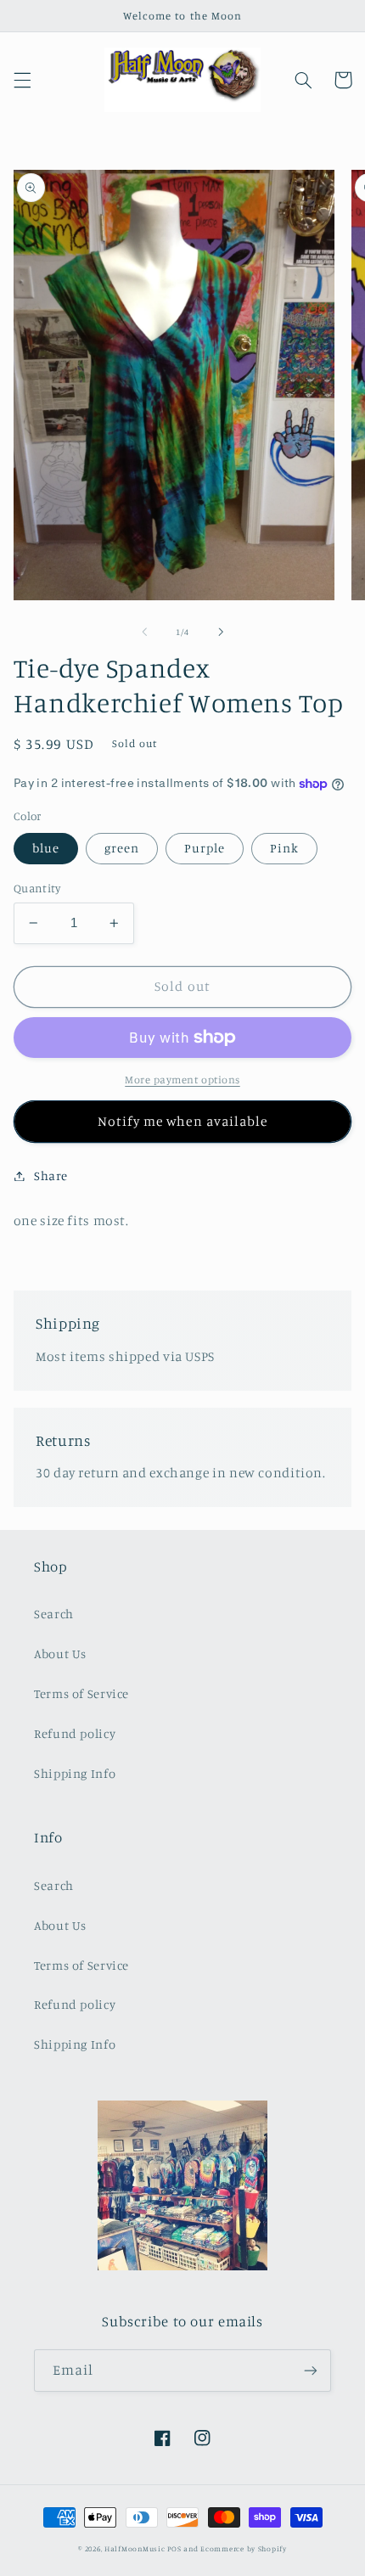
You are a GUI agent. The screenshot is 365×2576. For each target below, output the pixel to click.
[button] (22, 80)
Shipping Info (75, 1773)
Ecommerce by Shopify (244, 2548)
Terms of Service (81, 1693)
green (122, 848)
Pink (284, 848)
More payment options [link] (182, 1080)
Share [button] (51, 1176)
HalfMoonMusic (135, 2548)
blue (46, 848)
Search (54, 1614)
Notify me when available (182, 1121)
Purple (205, 848)
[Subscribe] (311, 2370)
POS (174, 2548)
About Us (60, 1654)
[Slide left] (144, 632)
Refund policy (75, 1733)
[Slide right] (221, 632)
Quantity (37, 888)
